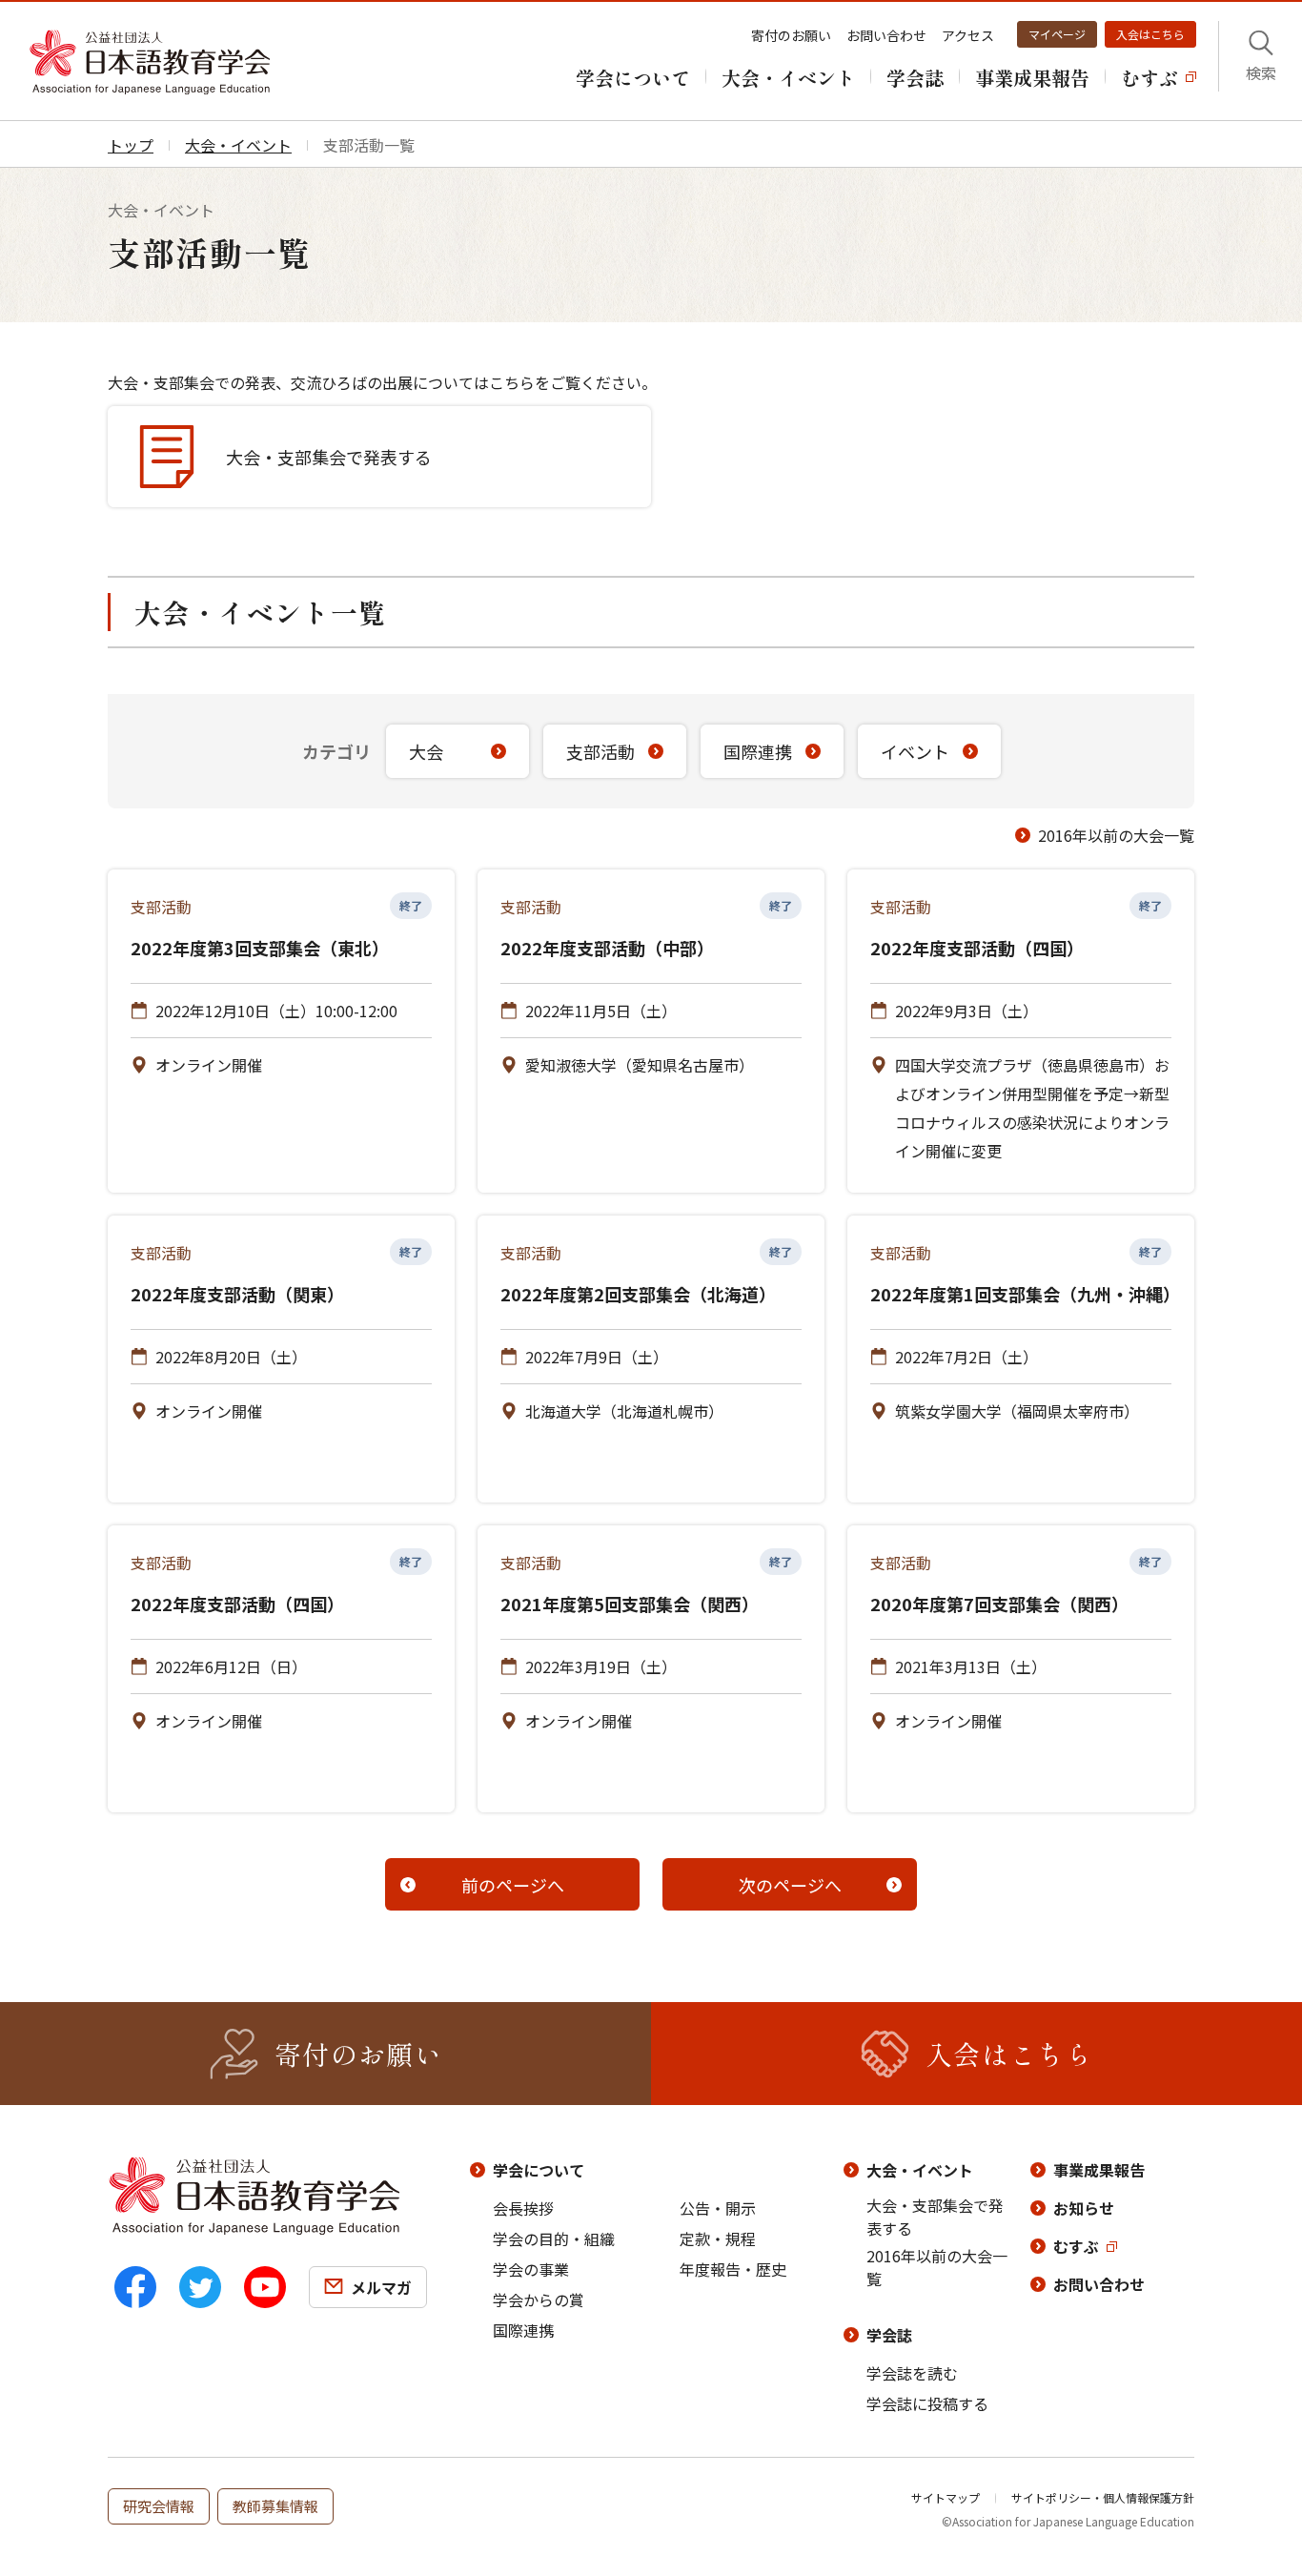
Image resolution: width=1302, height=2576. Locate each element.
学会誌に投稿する (927, 2403)
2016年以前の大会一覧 (1116, 835)
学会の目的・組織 (554, 2239)
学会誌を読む (912, 2373)
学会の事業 (531, 2269)
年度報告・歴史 (733, 2269)
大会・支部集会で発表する (935, 2217)
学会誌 (889, 2335)
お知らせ (1084, 2208)
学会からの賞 (539, 2300)
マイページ (1057, 34)
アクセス (968, 35)
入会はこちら (1150, 34)
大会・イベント (920, 2170)
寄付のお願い (791, 35)
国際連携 (523, 2330)
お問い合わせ (886, 35)
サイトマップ (946, 2497)
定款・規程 (718, 2239)
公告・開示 (718, 2208)
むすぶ (1076, 2246)
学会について (539, 2170)
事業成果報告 (1099, 2170)
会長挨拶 (523, 2208)
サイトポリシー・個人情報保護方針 (1103, 2497)
